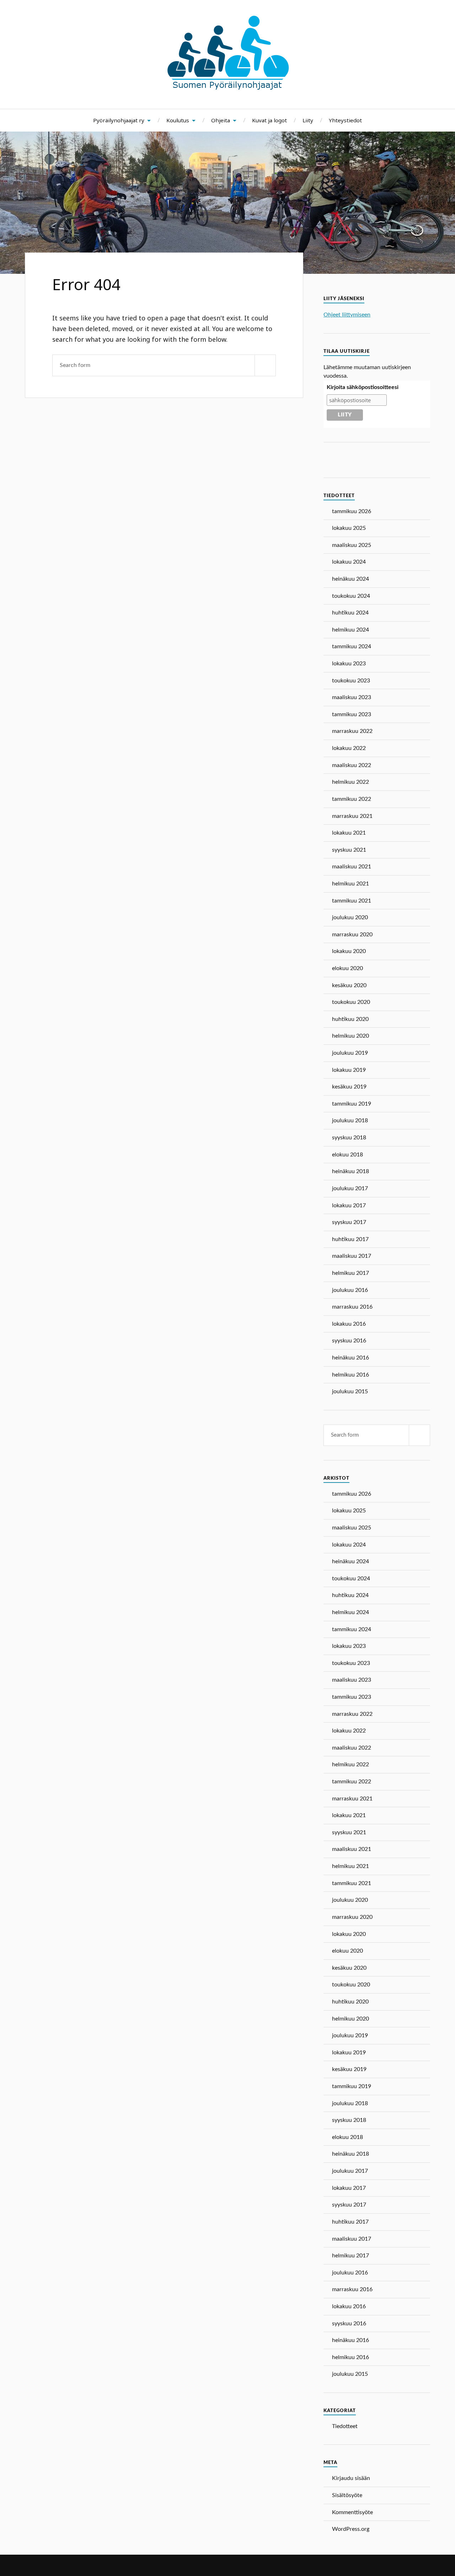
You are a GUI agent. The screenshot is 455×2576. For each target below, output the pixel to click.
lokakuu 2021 (349, 833)
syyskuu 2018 (349, 1138)
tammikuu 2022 (352, 799)
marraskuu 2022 (352, 731)
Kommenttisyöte (352, 2512)
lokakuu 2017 (349, 1205)
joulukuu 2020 (350, 917)
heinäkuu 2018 (350, 1171)
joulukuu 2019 (350, 1053)
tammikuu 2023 (352, 714)
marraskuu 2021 (352, 816)
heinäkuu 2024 (350, 579)
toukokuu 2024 (351, 596)
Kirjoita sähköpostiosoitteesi (363, 387)
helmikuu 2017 (350, 1273)
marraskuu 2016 (352, 1307)
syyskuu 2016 (349, 1341)
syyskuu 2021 (349, 850)
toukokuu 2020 (351, 1002)
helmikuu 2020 (350, 1036)
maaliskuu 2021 (352, 867)
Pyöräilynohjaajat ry (119, 120)
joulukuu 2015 (350, 1391)
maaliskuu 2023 (352, 697)
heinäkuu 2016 (350, 1358)
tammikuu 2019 (352, 1104)
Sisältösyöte (347, 2495)
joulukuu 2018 (350, 1121)
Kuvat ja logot (269, 120)
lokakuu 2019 (349, 1070)
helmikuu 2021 (350, 884)
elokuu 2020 (347, 968)
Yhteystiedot (345, 120)
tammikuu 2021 (352, 901)
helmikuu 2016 (350, 1375)
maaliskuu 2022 (352, 765)
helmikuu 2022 (350, 782)
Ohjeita (221, 120)
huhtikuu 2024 (350, 613)
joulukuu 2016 (350, 1290)
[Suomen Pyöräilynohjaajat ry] (228, 87)
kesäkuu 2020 (349, 985)
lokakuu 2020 (349, 951)
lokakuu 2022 (349, 748)
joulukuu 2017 (350, 1188)
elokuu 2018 (347, 1155)
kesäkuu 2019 (349, 1087)
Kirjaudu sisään (351, 2478)
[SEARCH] (265, 365)
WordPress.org (351, 2529)
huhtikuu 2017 (350, 1239)
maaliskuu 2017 (352, 1256)
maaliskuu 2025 (352, 545)
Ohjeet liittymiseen (347, 315)
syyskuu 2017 (349, 1222)
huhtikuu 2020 (350, 1019)
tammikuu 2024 (352, 646)
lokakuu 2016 (349, 1324)
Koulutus (178, 120)
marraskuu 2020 (352, 935)
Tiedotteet (345, 2426)
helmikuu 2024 (350, 630)
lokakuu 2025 (349, 528)
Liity (308, 120)
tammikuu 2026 (352, 511)
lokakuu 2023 (349, 664)
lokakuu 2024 (349, 562)
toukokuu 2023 (351, 681)
